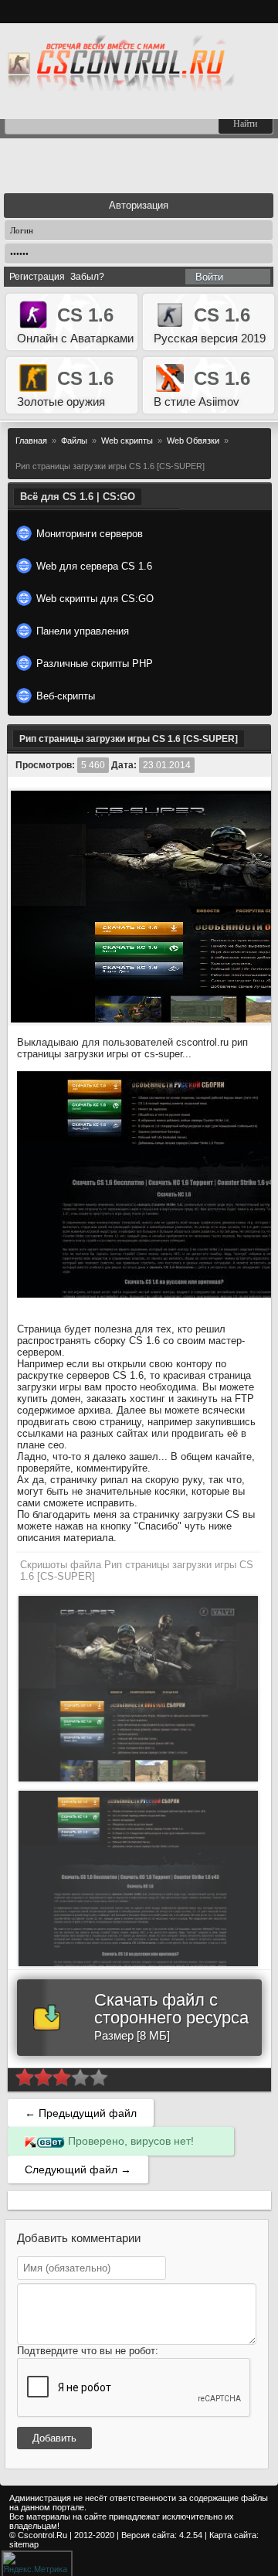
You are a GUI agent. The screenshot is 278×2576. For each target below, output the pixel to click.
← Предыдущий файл (81, 2113)
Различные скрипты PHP (95, 664)
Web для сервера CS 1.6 (94, 566)
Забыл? (87, 277)
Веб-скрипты (66, 696)
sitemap (24, 2544)
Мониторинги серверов (90, 534)
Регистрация (37, 277)
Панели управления (83, 631)
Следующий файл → (78, 2169)
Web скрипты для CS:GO (95, 599)
